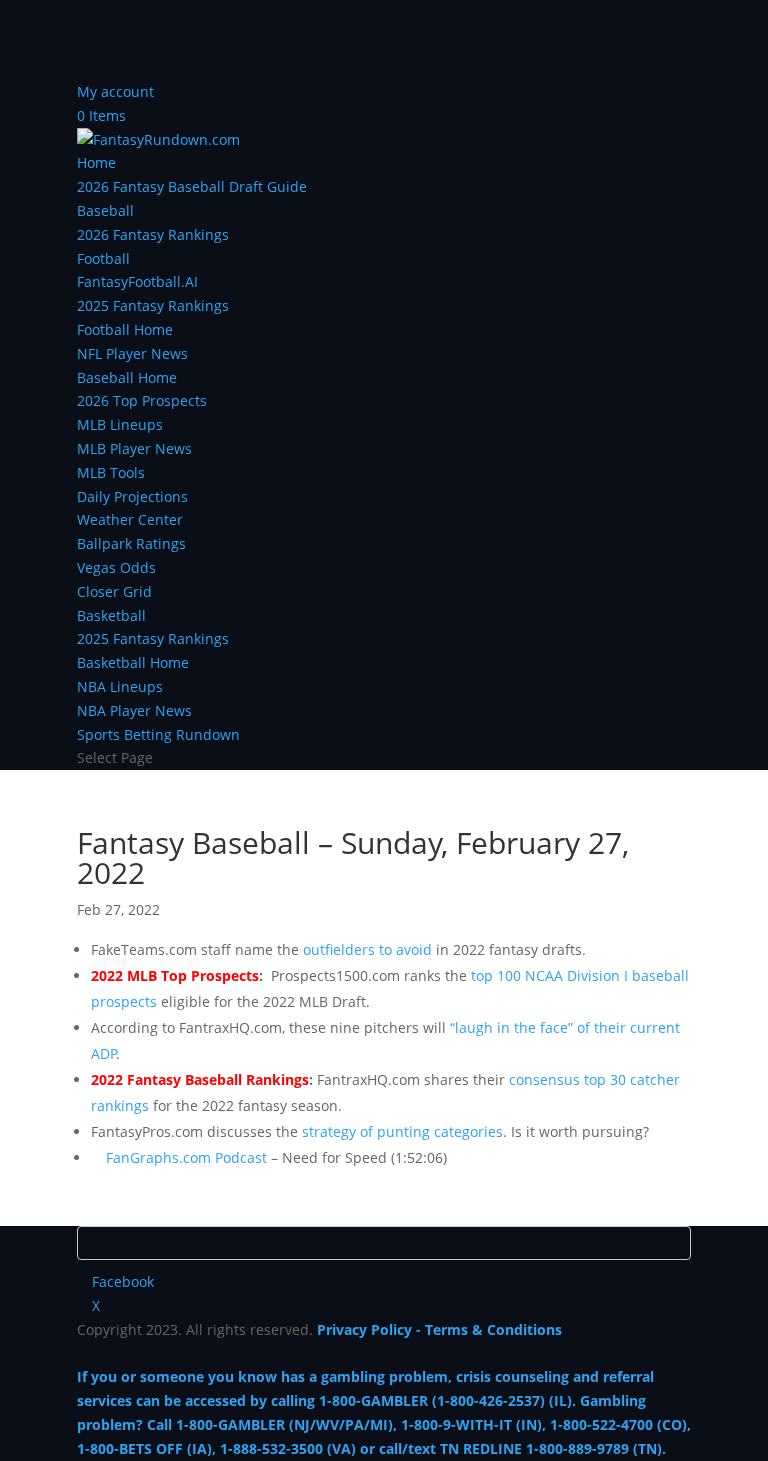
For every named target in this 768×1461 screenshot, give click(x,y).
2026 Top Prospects (142, 400)
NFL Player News (132, 353)
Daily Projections (132, 496)
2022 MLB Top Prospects (175, 975)
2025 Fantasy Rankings (153, 305)
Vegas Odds (116, 567)
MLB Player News (134, 448)
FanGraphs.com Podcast (186, 1157)
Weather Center (130, 519)
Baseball (105, 210)
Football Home (125, 329)
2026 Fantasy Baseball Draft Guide (192, 186)
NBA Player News (134, 710)
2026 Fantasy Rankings (153, 234)
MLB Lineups (120, 424)
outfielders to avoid (367, 949)
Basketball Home (133, 662)
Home (96, 162)
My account (115, 91)
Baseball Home (127, 377)
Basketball (111, 615)
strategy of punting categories (402, 1131)
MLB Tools (111, 472)
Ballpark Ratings (131, 543)
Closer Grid (114, 591)
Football (103, 258)
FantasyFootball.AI (137, 281)
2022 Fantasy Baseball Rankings (200, 1079)
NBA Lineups (120, 686)
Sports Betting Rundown (158, 734)
